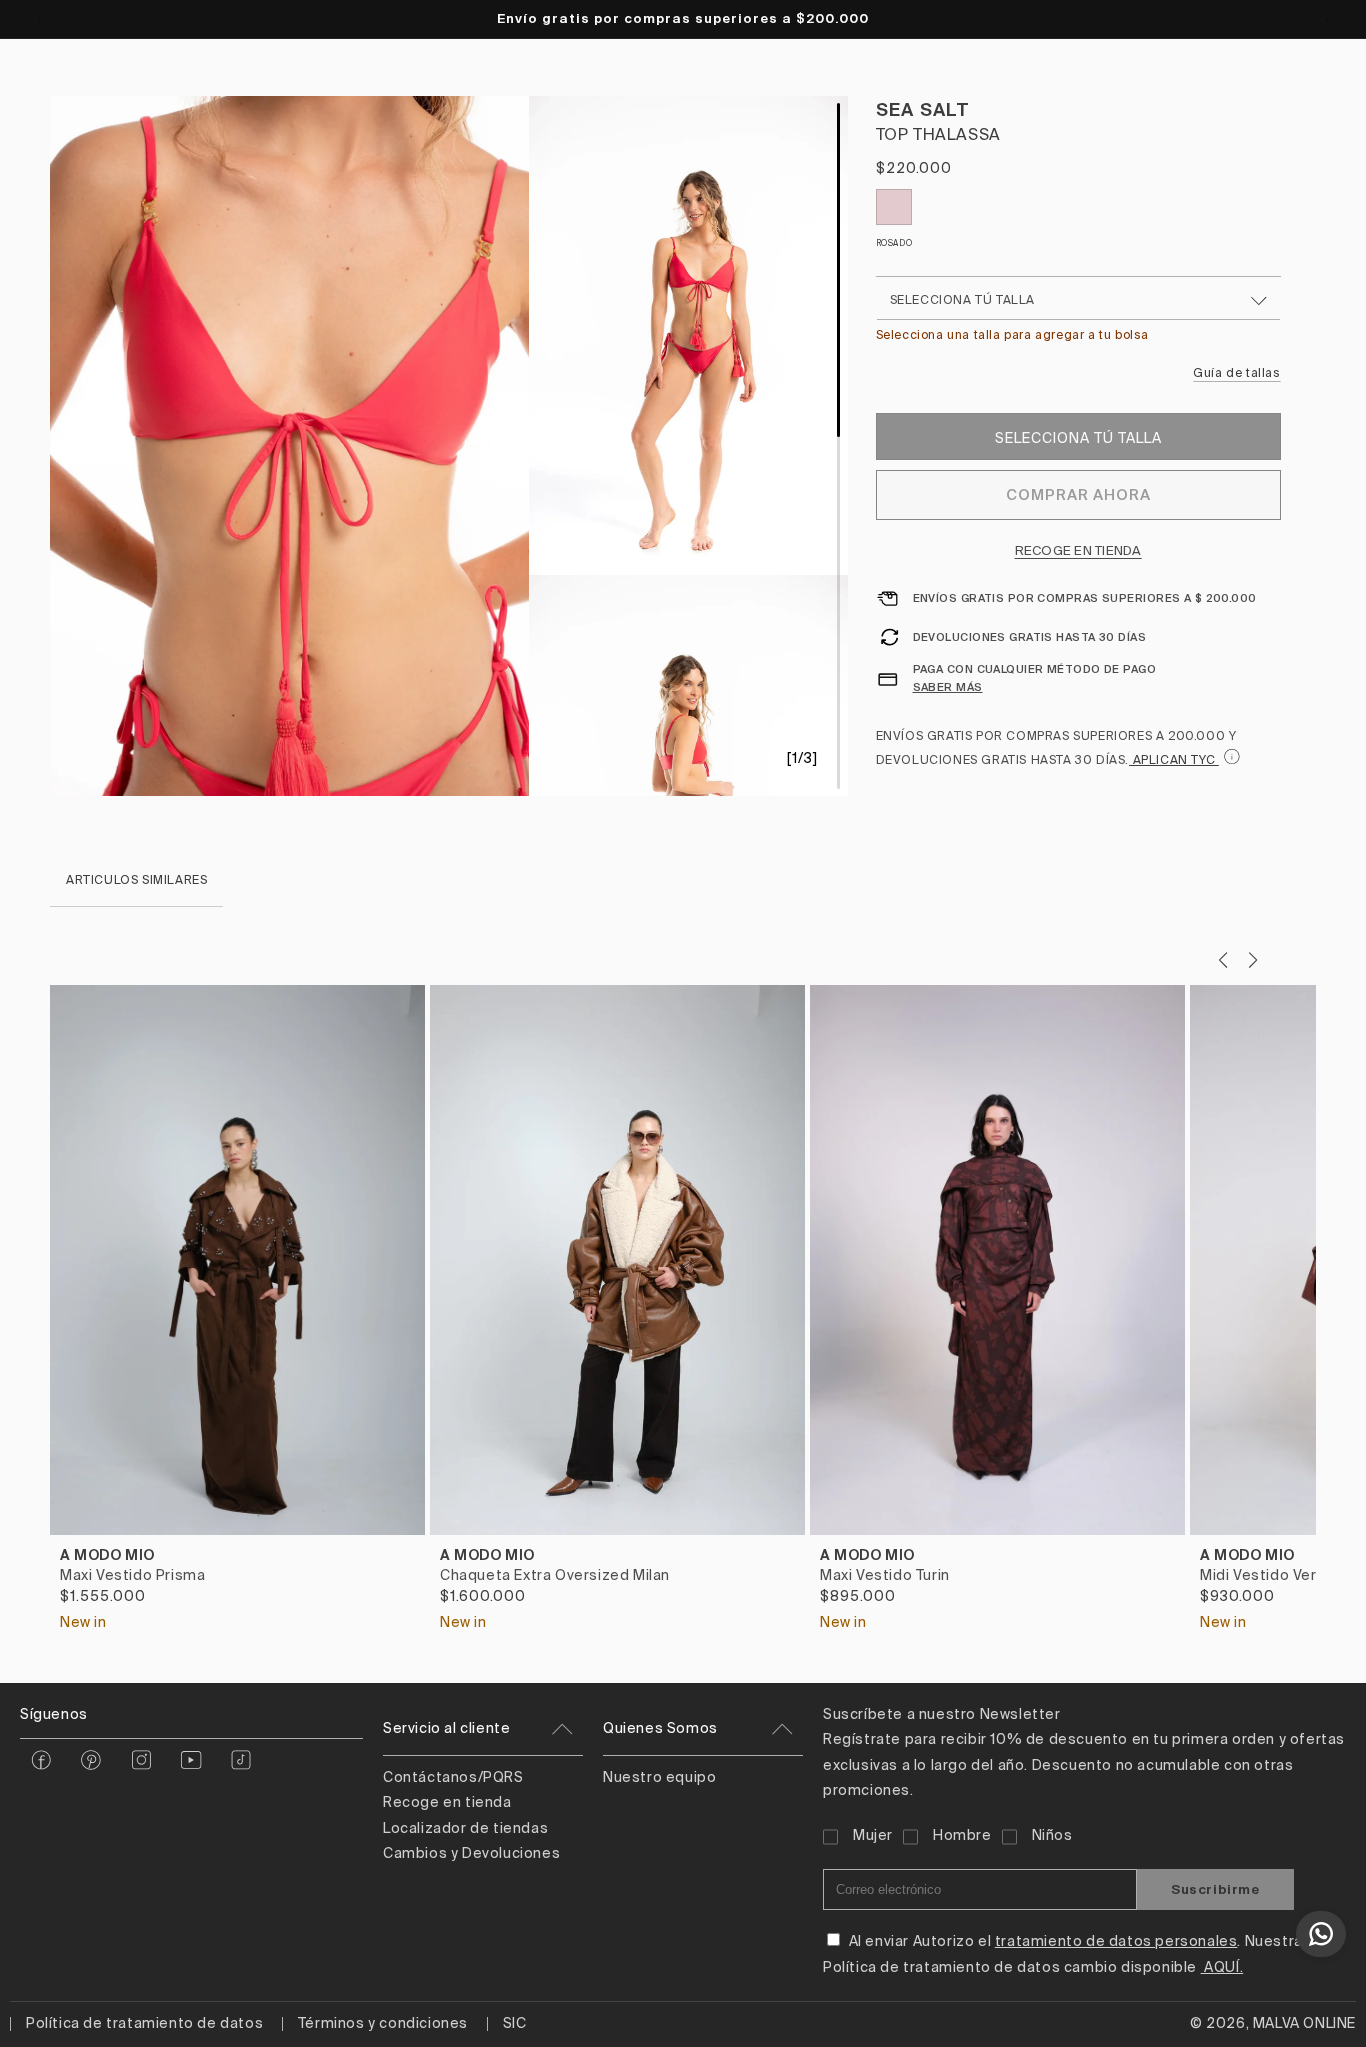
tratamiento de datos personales (1116, 1942)
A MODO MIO (107, 1555)
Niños (1052, 1836)
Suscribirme (1215, 1889)
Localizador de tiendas (465, 1829)
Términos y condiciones (383, 2024)
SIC (515, 2024)
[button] (1252, 960)
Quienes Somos (660, 1729)
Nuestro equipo (659, 1778)
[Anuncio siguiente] (1327, 19)
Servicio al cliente (446, 1729)
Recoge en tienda (1078, 551)
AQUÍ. (1222, 1968)
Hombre (962, 1836)
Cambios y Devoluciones (471, 1854)
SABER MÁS (948, 687)
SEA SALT (923, 109)
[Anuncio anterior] (39, 19)
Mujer (873, 1836)
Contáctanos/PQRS (453, 1778)
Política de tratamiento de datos (144, 2024)
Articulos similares (136, 881)
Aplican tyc (1174, 761)
